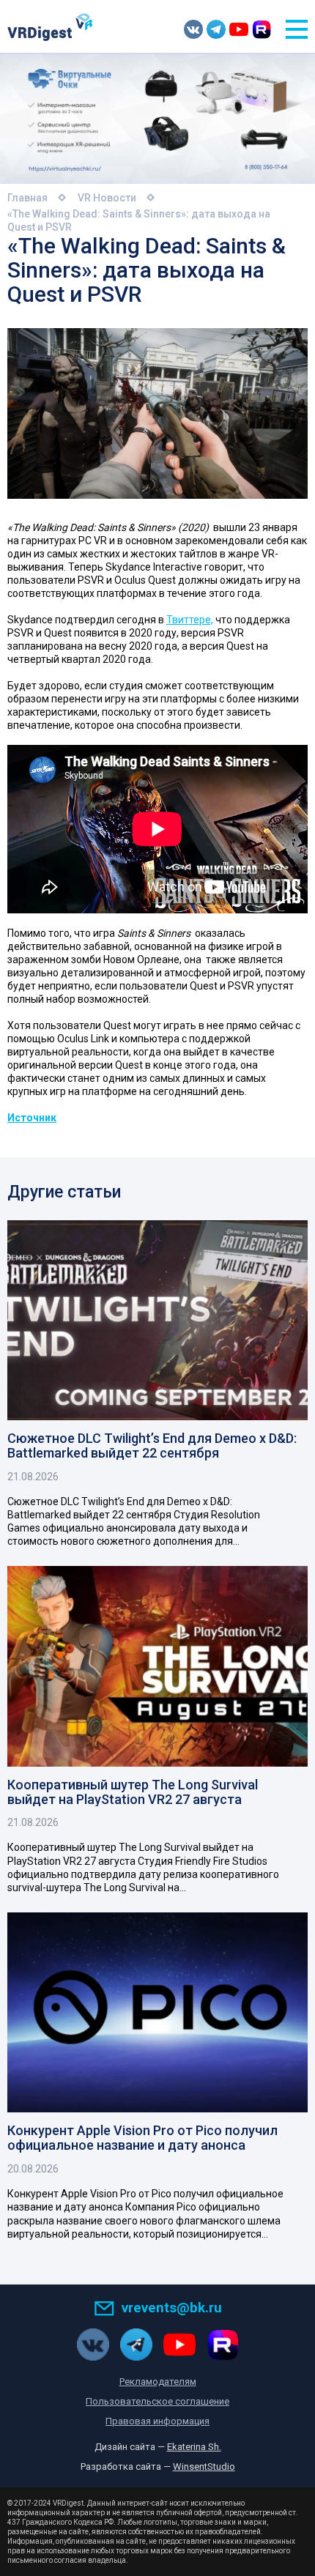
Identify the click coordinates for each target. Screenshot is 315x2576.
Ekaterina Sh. (194, 2447)
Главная (27, 198)
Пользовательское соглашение (157, 2401)
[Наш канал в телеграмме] (216, 29)
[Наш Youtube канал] (239, 29)
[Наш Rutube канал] (262, 29)
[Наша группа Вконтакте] (193, 29)
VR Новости (107, 198)
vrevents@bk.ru (172, 2308)
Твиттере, (190, 620)
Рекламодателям (158, 2382)
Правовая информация (157, 2421)
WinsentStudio (204, 2466)
